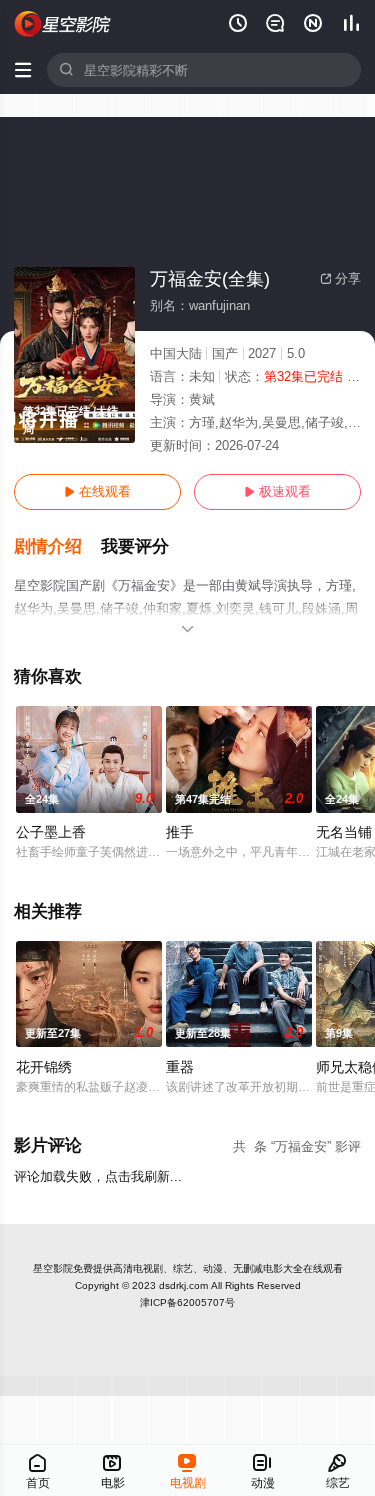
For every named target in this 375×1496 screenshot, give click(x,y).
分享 (340, 278)
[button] (57, 547)
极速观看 (277, 491)
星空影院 (53, 1268)
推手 (180, 832)
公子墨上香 (51, 832)
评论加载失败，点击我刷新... (98, 1176)
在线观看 (97, 491)
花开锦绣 (44, 1067)
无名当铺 (344, 832)
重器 (180, 1067)
